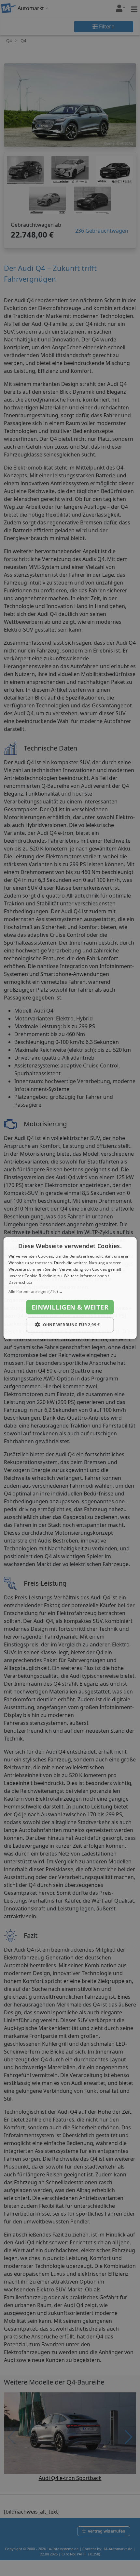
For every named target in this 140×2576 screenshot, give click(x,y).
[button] (70, 1292)
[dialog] (70, 1288)
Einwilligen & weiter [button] (70, 1307)
